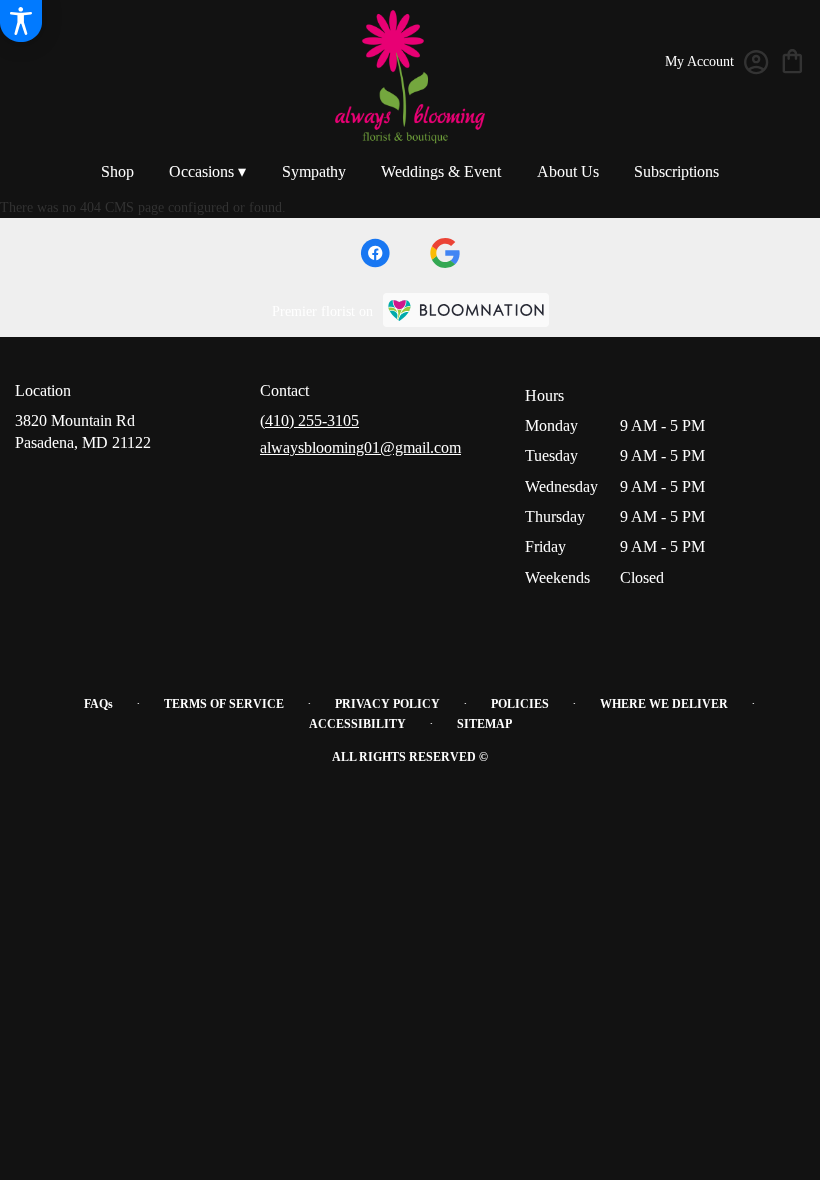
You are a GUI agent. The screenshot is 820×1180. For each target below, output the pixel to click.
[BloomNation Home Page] (466, 310)
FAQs (98, 704)
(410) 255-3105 (309, 420)
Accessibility (357, 724)
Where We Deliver (664, 704)
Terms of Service (224, 704)
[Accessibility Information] (21, 21)
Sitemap (484, 724)
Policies (520, 704)
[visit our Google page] (445, 253)
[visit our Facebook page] (375, 253)
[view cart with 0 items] (792, 59)
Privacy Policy (387, 704)
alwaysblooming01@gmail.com (360, 447)
